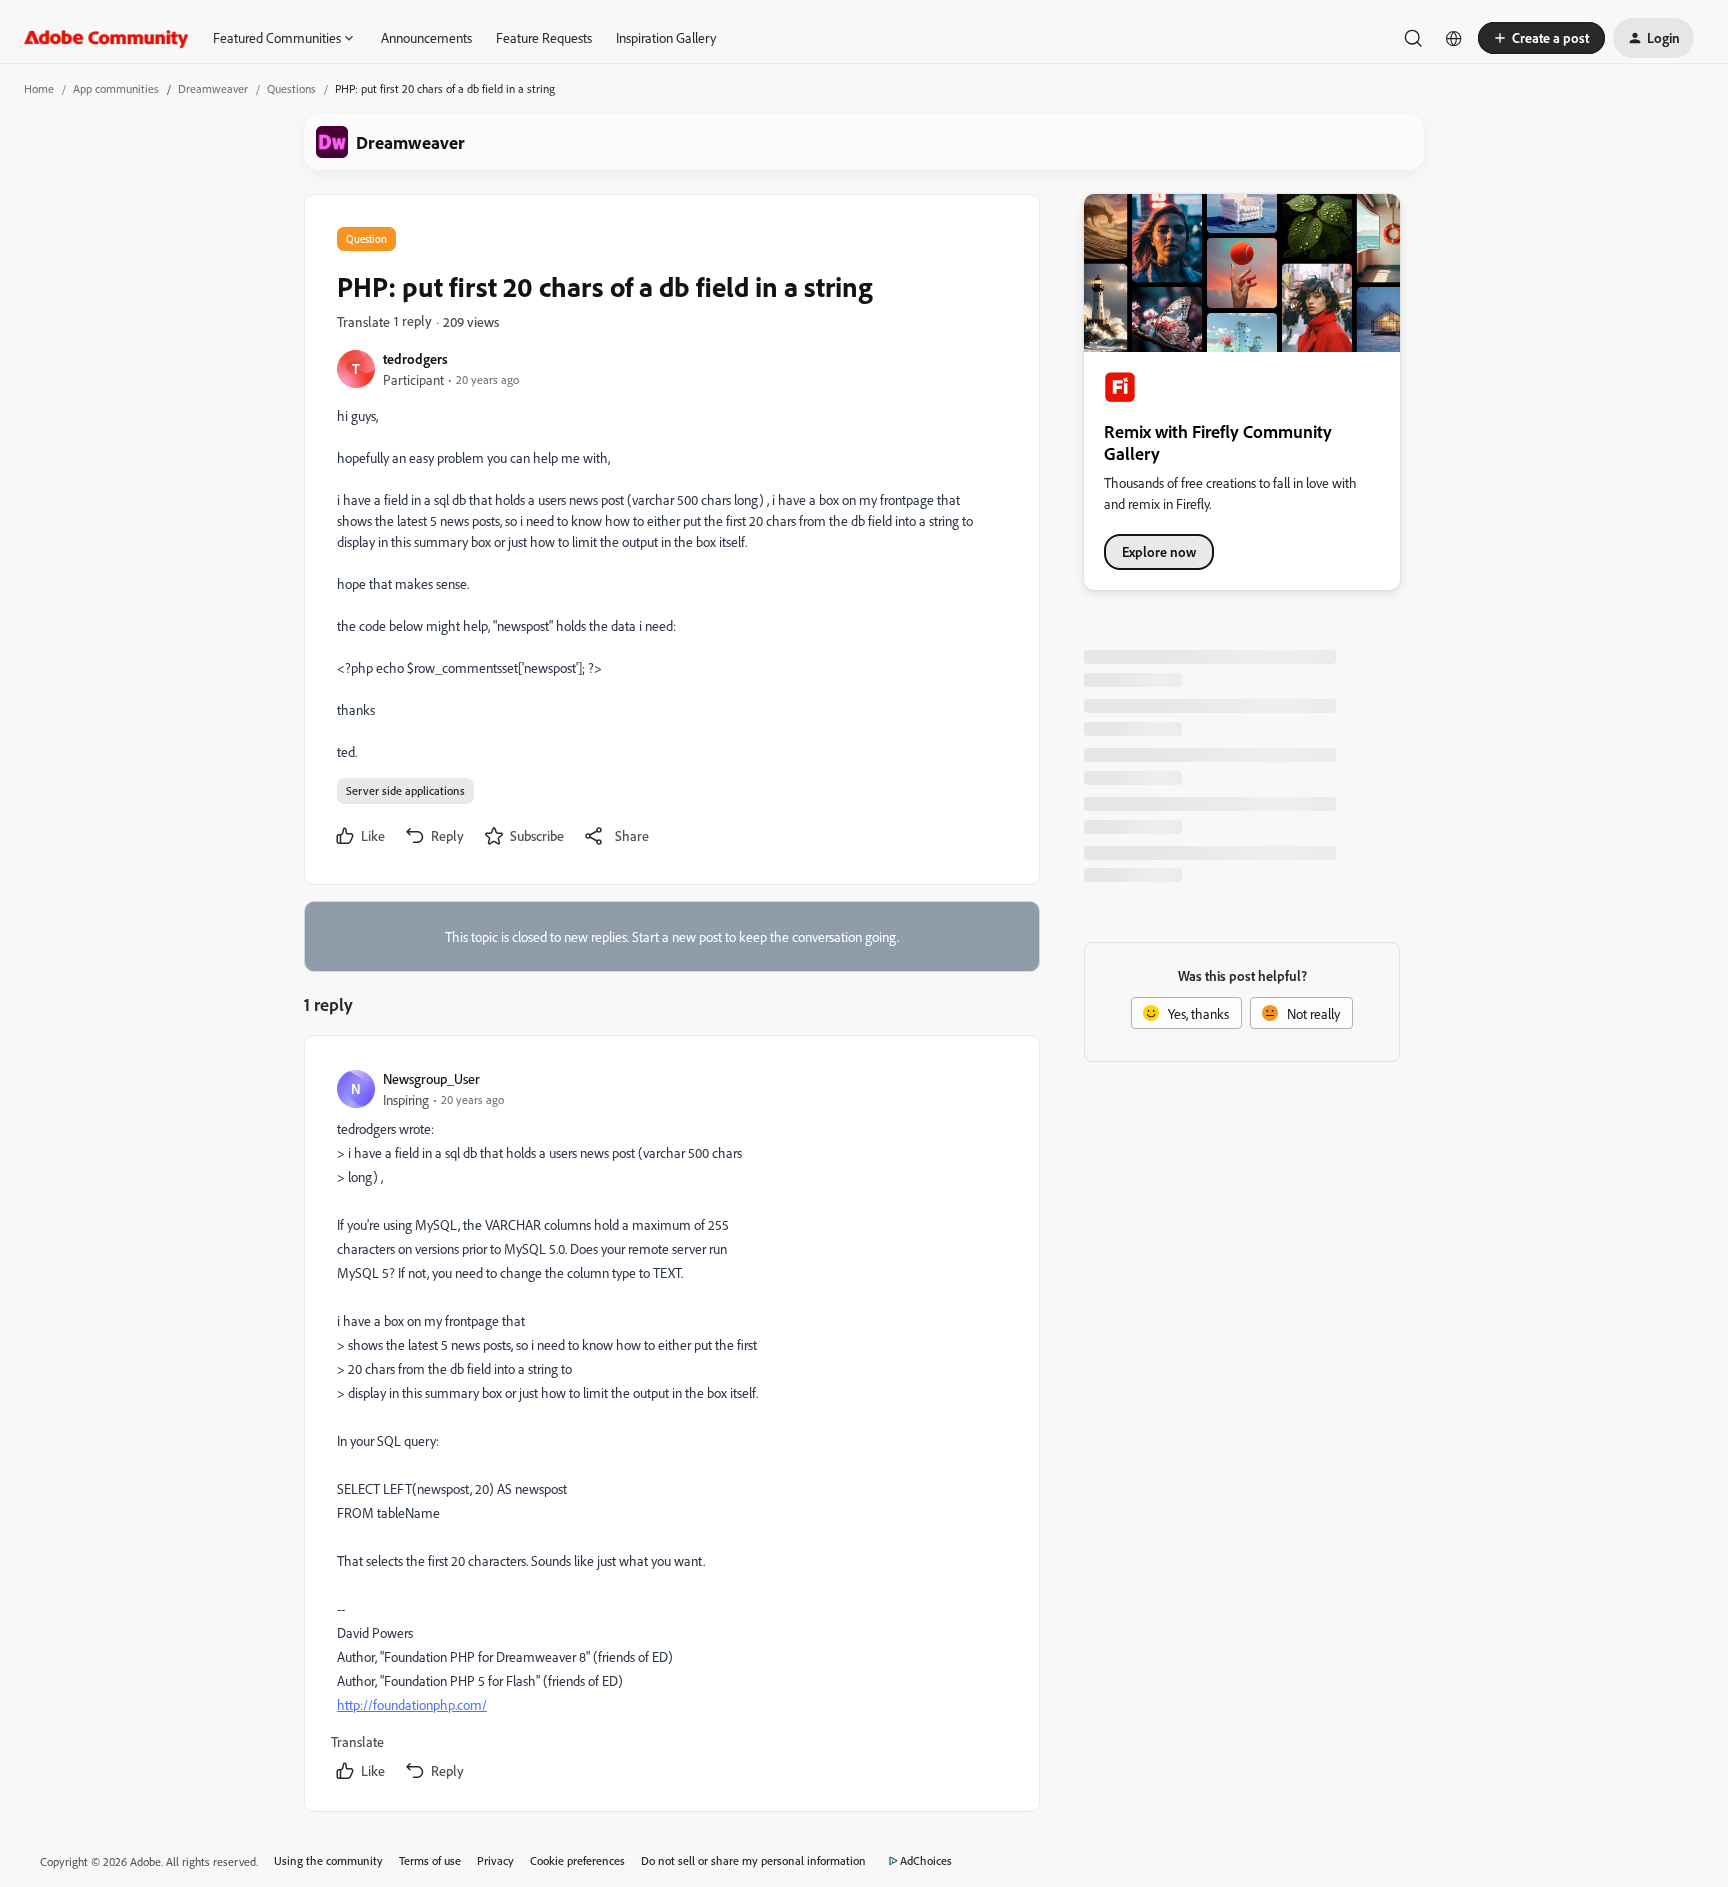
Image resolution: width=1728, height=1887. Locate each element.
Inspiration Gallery (666, 37)
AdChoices (926, 1860)
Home (39, 88)
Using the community (328, 1860)
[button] (1541, 38)
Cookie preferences (577, 1860)
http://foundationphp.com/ (412, 1704)
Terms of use (430, 1860)
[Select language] (1454, 38)
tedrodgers (415, 358)
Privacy (495, 1860)
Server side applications (405, 790)
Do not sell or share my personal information (753, 1860)
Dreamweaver (213, 88)
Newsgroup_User (431, 1078)
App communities (116, 88)
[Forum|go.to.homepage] (106, 38)
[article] (671, 1427)
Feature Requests (544, 37)
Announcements (426, 37)
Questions (291, 88)
